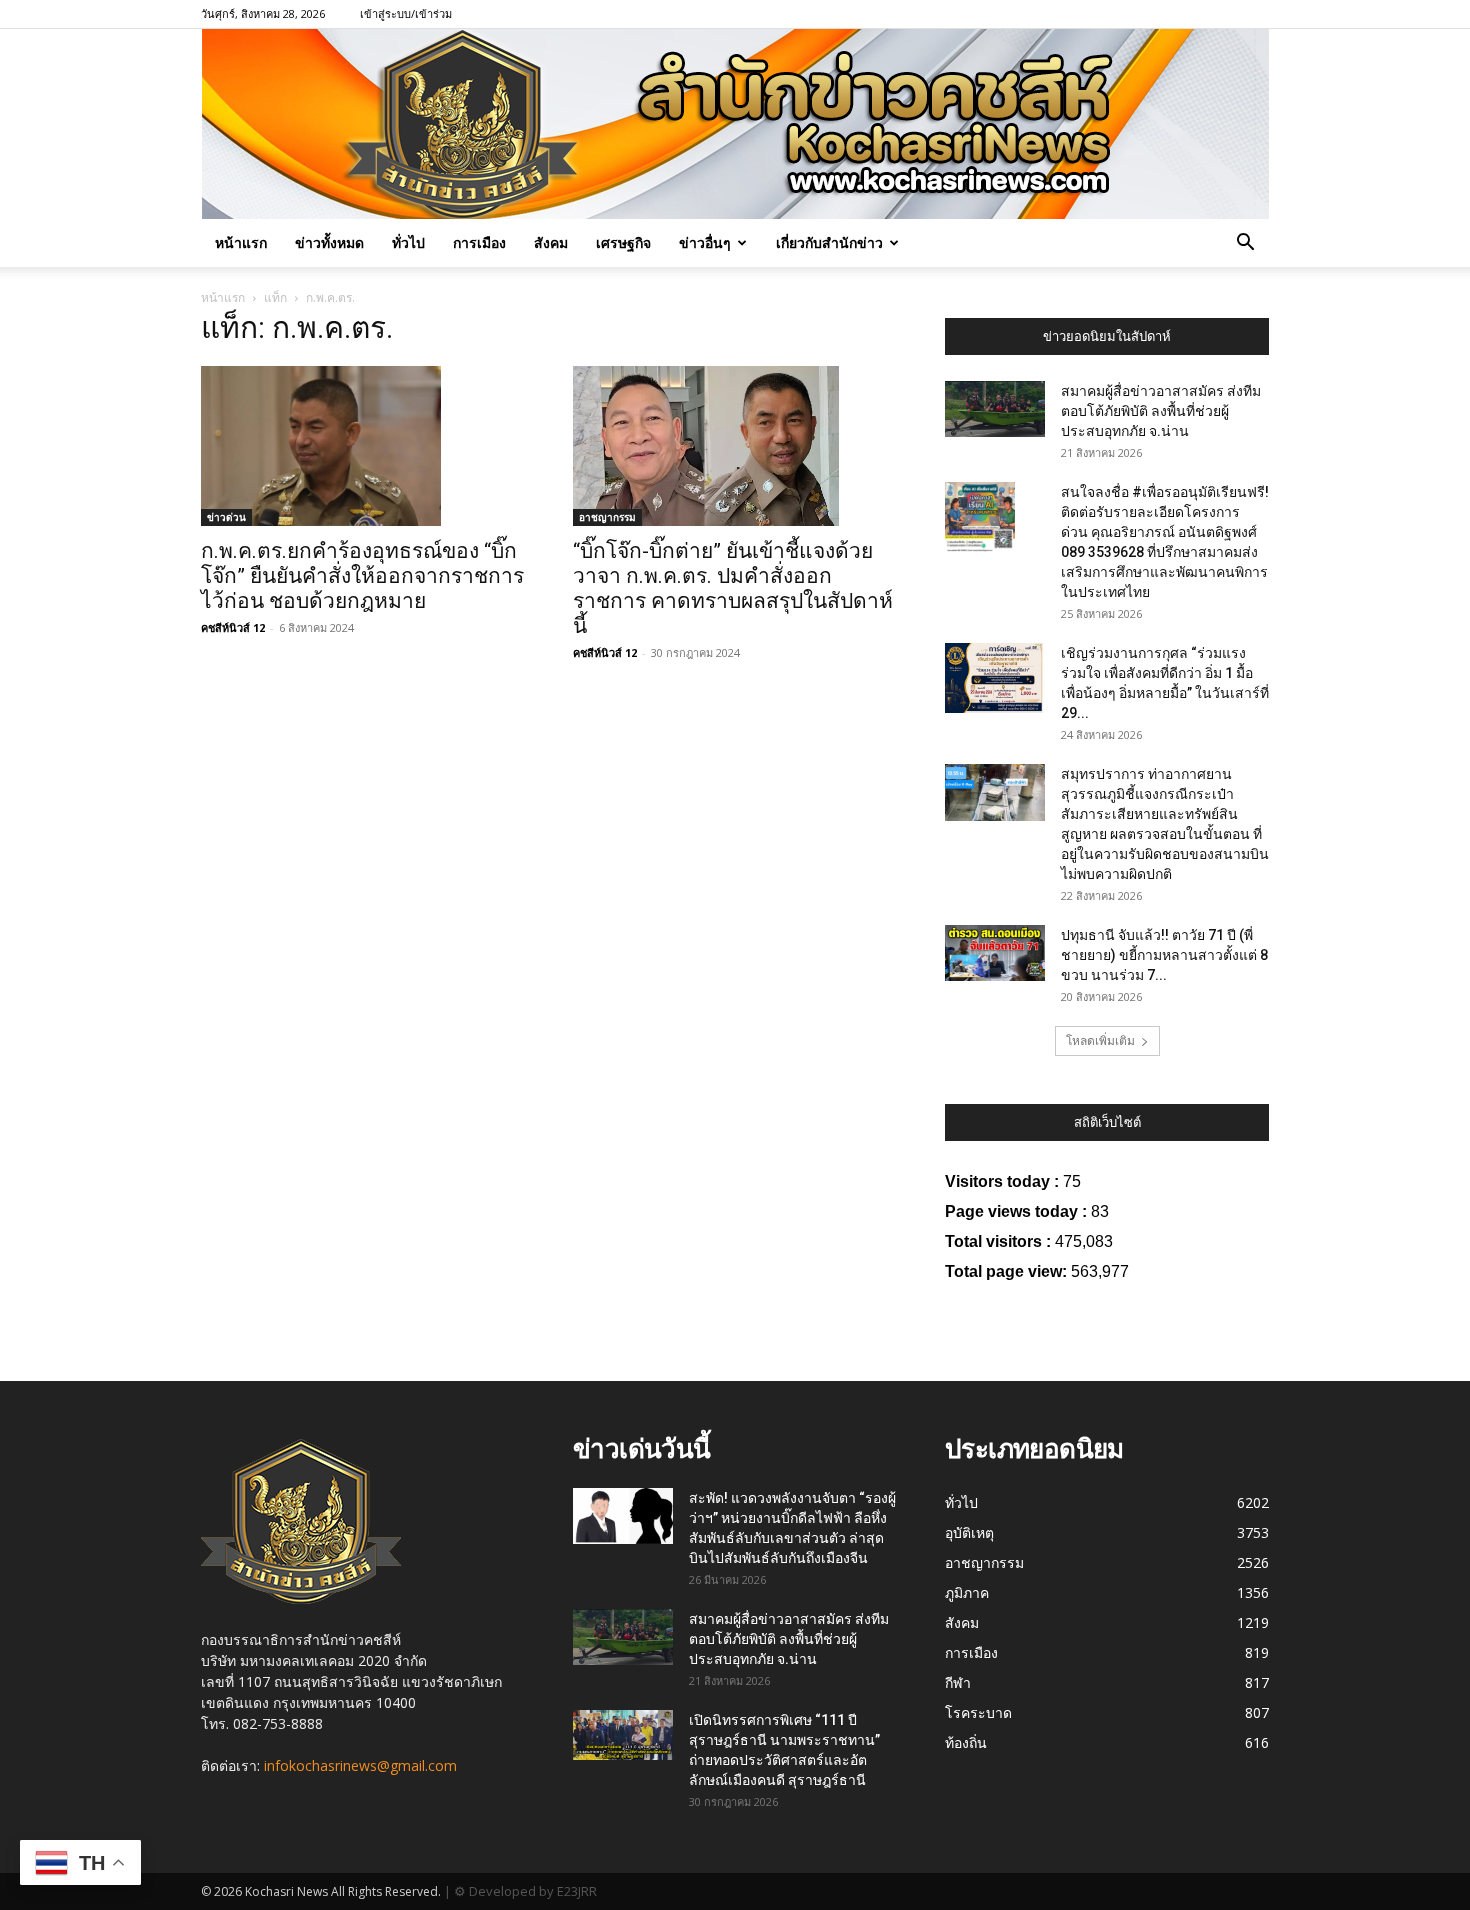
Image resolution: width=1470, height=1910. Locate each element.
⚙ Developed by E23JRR (525, 1891)
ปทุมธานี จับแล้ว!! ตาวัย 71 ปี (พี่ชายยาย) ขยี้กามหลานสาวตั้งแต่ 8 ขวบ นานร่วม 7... (1164, 955)
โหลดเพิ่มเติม (1100, 1040)
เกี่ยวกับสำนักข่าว (829, 242)
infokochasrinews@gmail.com (360, 1765)
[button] (1245, 244)
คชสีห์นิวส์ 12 (233, 627)
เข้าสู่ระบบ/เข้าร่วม (406, 13)
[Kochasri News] (735, 124)
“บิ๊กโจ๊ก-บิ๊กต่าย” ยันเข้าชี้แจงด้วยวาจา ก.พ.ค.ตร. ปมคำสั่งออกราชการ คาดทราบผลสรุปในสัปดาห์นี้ (733, 588)
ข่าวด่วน (226, 517)
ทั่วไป (408, 242)
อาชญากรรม (607, 517)
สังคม (551, 242)
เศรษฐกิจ (623, 242)
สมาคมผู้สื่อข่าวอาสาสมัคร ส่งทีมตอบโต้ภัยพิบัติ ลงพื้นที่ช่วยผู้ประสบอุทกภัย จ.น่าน (1161, 411)
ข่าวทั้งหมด (329, 242)
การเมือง (479, 242)
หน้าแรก (241, 242)
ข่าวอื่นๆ (705, 242)
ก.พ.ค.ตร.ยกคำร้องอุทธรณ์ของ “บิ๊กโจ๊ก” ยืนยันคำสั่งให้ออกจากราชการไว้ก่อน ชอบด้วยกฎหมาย (362, 576)
